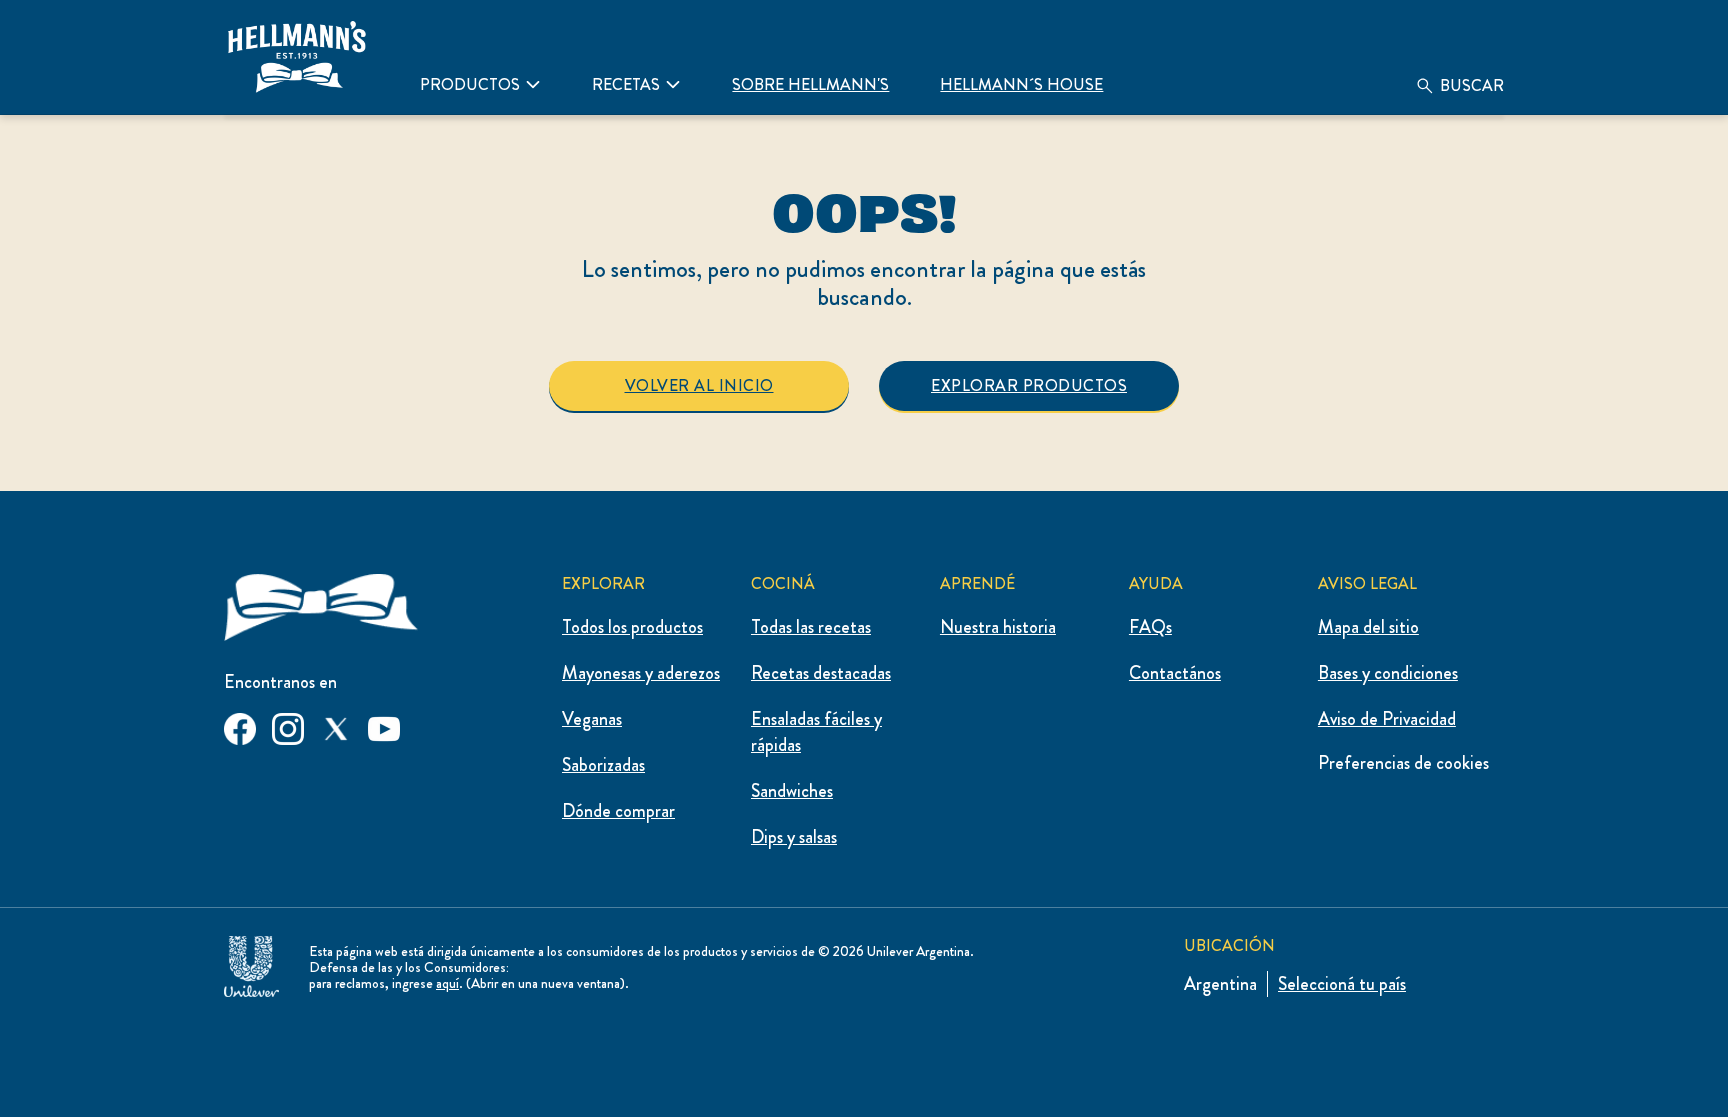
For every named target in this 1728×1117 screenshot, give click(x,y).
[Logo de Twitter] (336, 725)
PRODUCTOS (470, 84)
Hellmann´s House (1021, 84)
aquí (447, 983)
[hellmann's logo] (297, 57)
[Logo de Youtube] (384, 725)
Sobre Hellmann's (810, 84)
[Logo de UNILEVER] (251, 962)
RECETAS (626, 84)
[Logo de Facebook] (240, 725)
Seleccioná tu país (1342, 984)
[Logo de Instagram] (288, 725)
